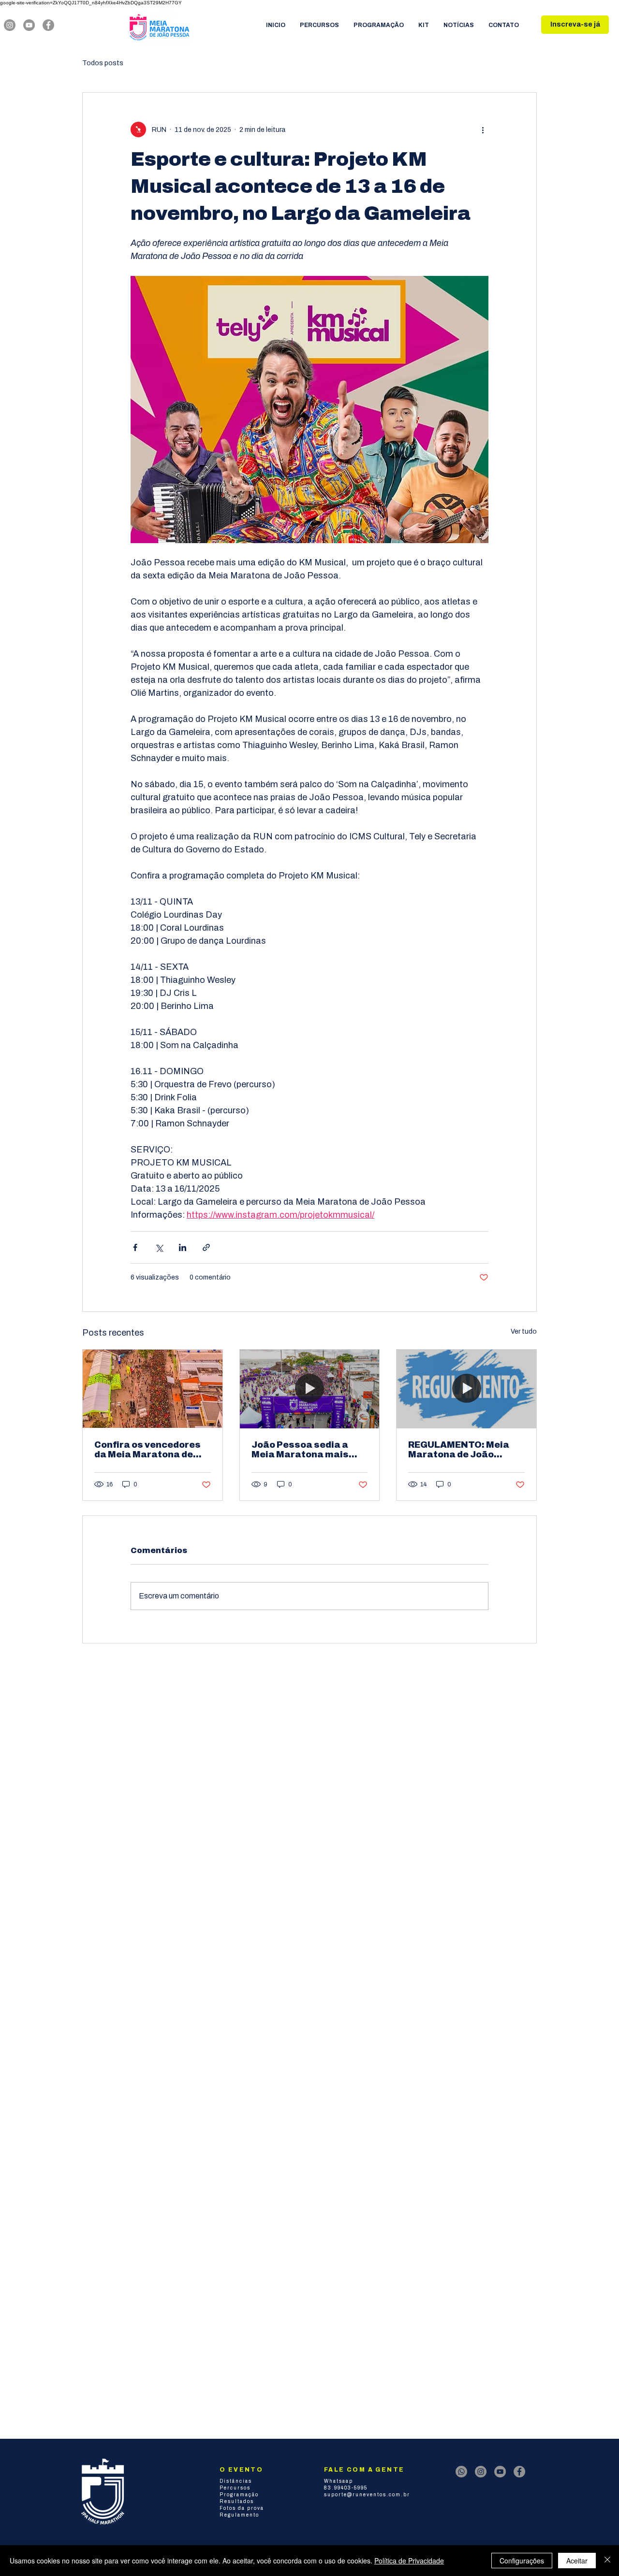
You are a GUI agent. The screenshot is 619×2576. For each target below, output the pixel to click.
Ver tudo (524, 1331)
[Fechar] (607, 2561)
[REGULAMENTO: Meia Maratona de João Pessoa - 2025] (466, 1389)
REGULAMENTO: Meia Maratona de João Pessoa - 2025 (459, 1450)
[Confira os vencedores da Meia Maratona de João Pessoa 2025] (153, 1389)
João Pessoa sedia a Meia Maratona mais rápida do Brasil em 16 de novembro (303, 1450)
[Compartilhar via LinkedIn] (183, 1247)
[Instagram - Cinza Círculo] (10, 25)
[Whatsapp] (461, 2472)
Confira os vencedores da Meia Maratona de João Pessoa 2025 (147, 1450)
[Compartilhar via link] (206, 1247)
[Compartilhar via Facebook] (135, 1247)
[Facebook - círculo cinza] (48, 25)
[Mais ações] (483, 130)
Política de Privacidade (409, 2561)
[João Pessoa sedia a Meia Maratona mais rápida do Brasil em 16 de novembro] (310, 1389)
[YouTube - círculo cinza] (29, 25)
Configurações (522, 2561)
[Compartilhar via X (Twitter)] (159, 1247)
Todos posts (103, 63)
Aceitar (577, 2561)
